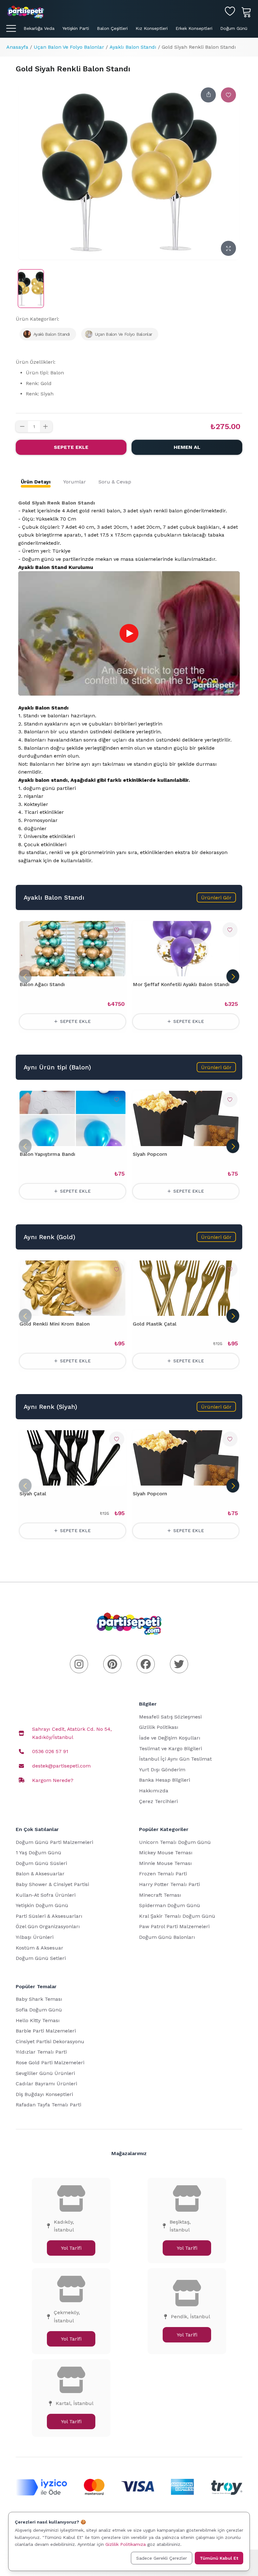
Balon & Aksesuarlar (40, 1874)
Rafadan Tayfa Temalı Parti (48, 2105)
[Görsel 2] (74, 973)
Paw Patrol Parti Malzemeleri (174, 1926)
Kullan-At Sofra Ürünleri (46, 1895)
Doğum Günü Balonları (167, 1937)
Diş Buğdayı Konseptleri (44, 2094)
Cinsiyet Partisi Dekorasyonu (50, 2041)
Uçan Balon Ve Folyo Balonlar (69, 47)
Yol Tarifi (71, 2248)
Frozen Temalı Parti (163, 1874)
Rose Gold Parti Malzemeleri (50, 2063)
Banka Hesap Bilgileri (165, 1780)
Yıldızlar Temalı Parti (41, 2052)
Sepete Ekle (71, 447)
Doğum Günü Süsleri (41, 1863)
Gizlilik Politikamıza (126, 2544)
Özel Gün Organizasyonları (48, 1926)
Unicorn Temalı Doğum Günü (175, 1842)
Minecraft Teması (160, 1895)
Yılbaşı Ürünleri (35, 1937)
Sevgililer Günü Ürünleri (45, 2073)
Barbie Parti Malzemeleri (46, 2031)
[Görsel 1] (67, 973)
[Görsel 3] (80, 973)
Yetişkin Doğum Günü (42, 1905)
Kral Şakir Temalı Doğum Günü (177, 1916)
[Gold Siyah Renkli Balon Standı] (31, 289)
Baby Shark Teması (39, 1999)
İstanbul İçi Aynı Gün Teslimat (175, 1759)
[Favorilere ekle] (228, 95)
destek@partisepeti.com (61, 1766)
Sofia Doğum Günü (39, 2010)
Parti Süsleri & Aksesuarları (49, 1916)
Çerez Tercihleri (158, 1801)
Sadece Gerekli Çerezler (162, 2558)
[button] (216, 897)
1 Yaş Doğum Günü (39, 1853)
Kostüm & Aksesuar (39, 1948)
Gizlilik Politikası (159, 1727)
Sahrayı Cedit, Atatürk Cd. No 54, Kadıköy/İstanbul (72, 1733)
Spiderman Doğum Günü (170, 1905)
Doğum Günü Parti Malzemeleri (54, 1842)
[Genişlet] (228, 248)
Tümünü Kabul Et (219, 2558)
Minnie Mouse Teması (165, 1863)
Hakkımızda (154, 1791)
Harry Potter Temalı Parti (169, 1884)
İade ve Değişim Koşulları (170, 1738)
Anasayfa (17, 47)
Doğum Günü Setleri (41, 1958)
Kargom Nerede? (53, 1780)
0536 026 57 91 (50, 1751)
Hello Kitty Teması (38, 2020)
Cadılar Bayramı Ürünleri (46, 2084)
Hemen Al (187, 447)
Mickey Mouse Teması (166, 1853)
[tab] (36, 482)
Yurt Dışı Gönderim (162, 1770)
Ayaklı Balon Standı (133, 47)
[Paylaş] (208, 95)
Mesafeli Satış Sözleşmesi (170, 1717)
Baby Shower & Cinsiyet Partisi (52, 1884)
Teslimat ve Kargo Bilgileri (171, 1749)
